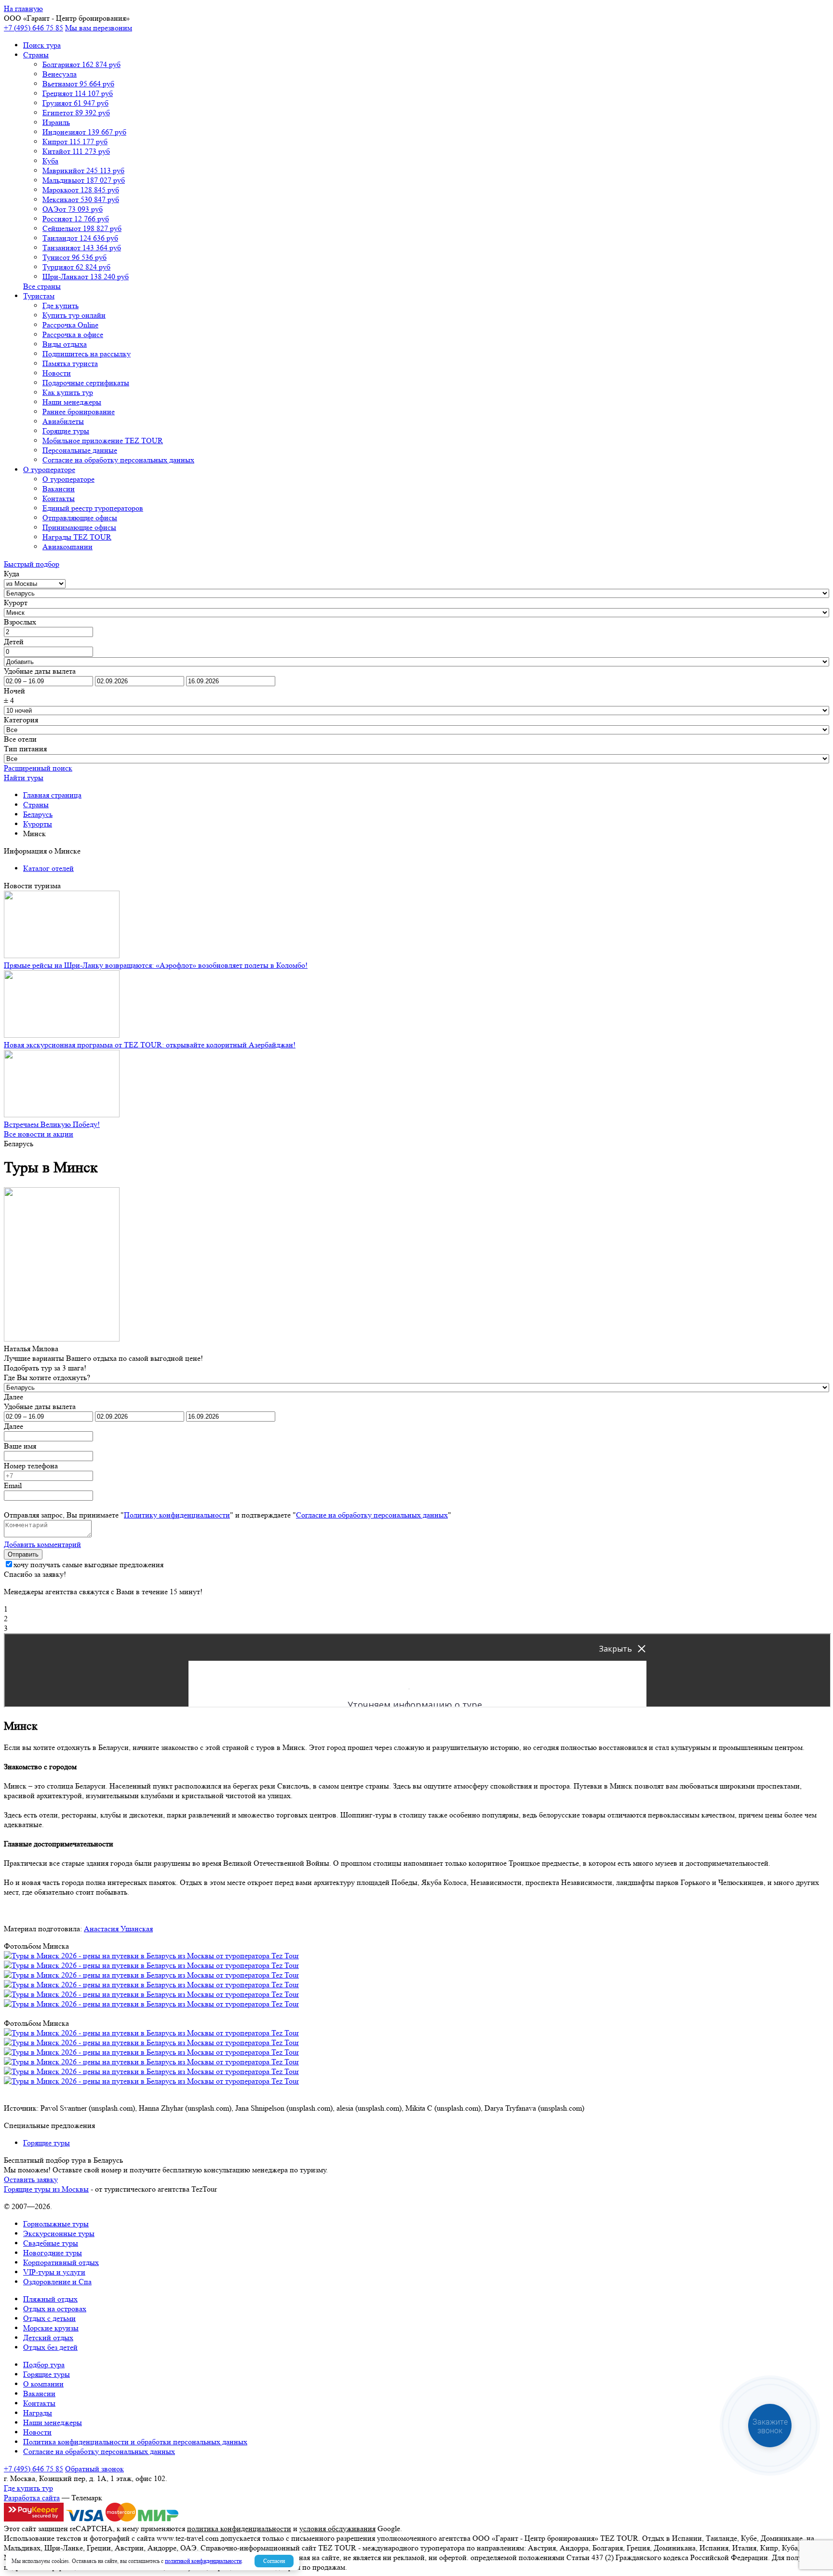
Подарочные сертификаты (86, 383)
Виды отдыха (65, 344)
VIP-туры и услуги (54, 2272)
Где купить (60, 305)
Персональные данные (80, 450)
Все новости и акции (39, 1134)
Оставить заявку (31, 2179)
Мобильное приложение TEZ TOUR (103, 441)
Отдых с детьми (49, 2318)
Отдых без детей (50, 2347)
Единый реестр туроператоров (93, 508)
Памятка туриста (70, 363)
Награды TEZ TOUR (77, 537)
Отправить (23, 1554)
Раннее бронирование (79, 412)
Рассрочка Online (70, 325)
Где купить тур (28, 2488)
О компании (43, 2384)
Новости (57, 373)
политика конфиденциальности (239, 2529)
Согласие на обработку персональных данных (118, 460)
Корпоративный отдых (61, 2262)
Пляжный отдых (50, 2299)
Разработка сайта (32, 2498)
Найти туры (24, 778)
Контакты (59, 498)
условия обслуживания (337, 2529)
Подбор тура (44, 2365)
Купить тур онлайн (74, 315)
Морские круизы (51, 2328)
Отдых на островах (55, 2309)
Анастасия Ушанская (118, 1929)
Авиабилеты (63, 421)
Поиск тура (42, 45)
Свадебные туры (51, 2243)
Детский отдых (48, 2338)
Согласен (274, 2561)
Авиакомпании (67, 547)
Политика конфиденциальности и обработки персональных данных (135, 2442)
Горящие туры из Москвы (46, 2189)
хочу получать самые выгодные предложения (88, 1565)
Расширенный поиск (38, 768)
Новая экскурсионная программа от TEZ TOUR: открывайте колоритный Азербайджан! (150, 1045)
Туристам (39, 296)
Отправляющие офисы (80, 518)
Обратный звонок (94, 2469)
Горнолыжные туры (56, 2224)
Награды (38, 2413)
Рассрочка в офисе (73, 334)
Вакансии (59, 489)
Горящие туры (66, 431)
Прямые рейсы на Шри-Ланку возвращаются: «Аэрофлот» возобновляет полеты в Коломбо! (156, 965)
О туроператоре (49, 469)
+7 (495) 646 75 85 (34, 28)
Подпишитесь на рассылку (87, 354)
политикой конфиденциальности (203, 2561)
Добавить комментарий (42, 1544)
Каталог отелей (48, 868)
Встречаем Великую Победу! (52, 1124)
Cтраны (36, 55)
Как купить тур (68, 392)
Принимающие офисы (79, 527)
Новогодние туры (53, 2253)
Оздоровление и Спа (57, 2282)
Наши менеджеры (72, 402)
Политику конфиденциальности (177, 1515)
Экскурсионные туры (59, 2233)
